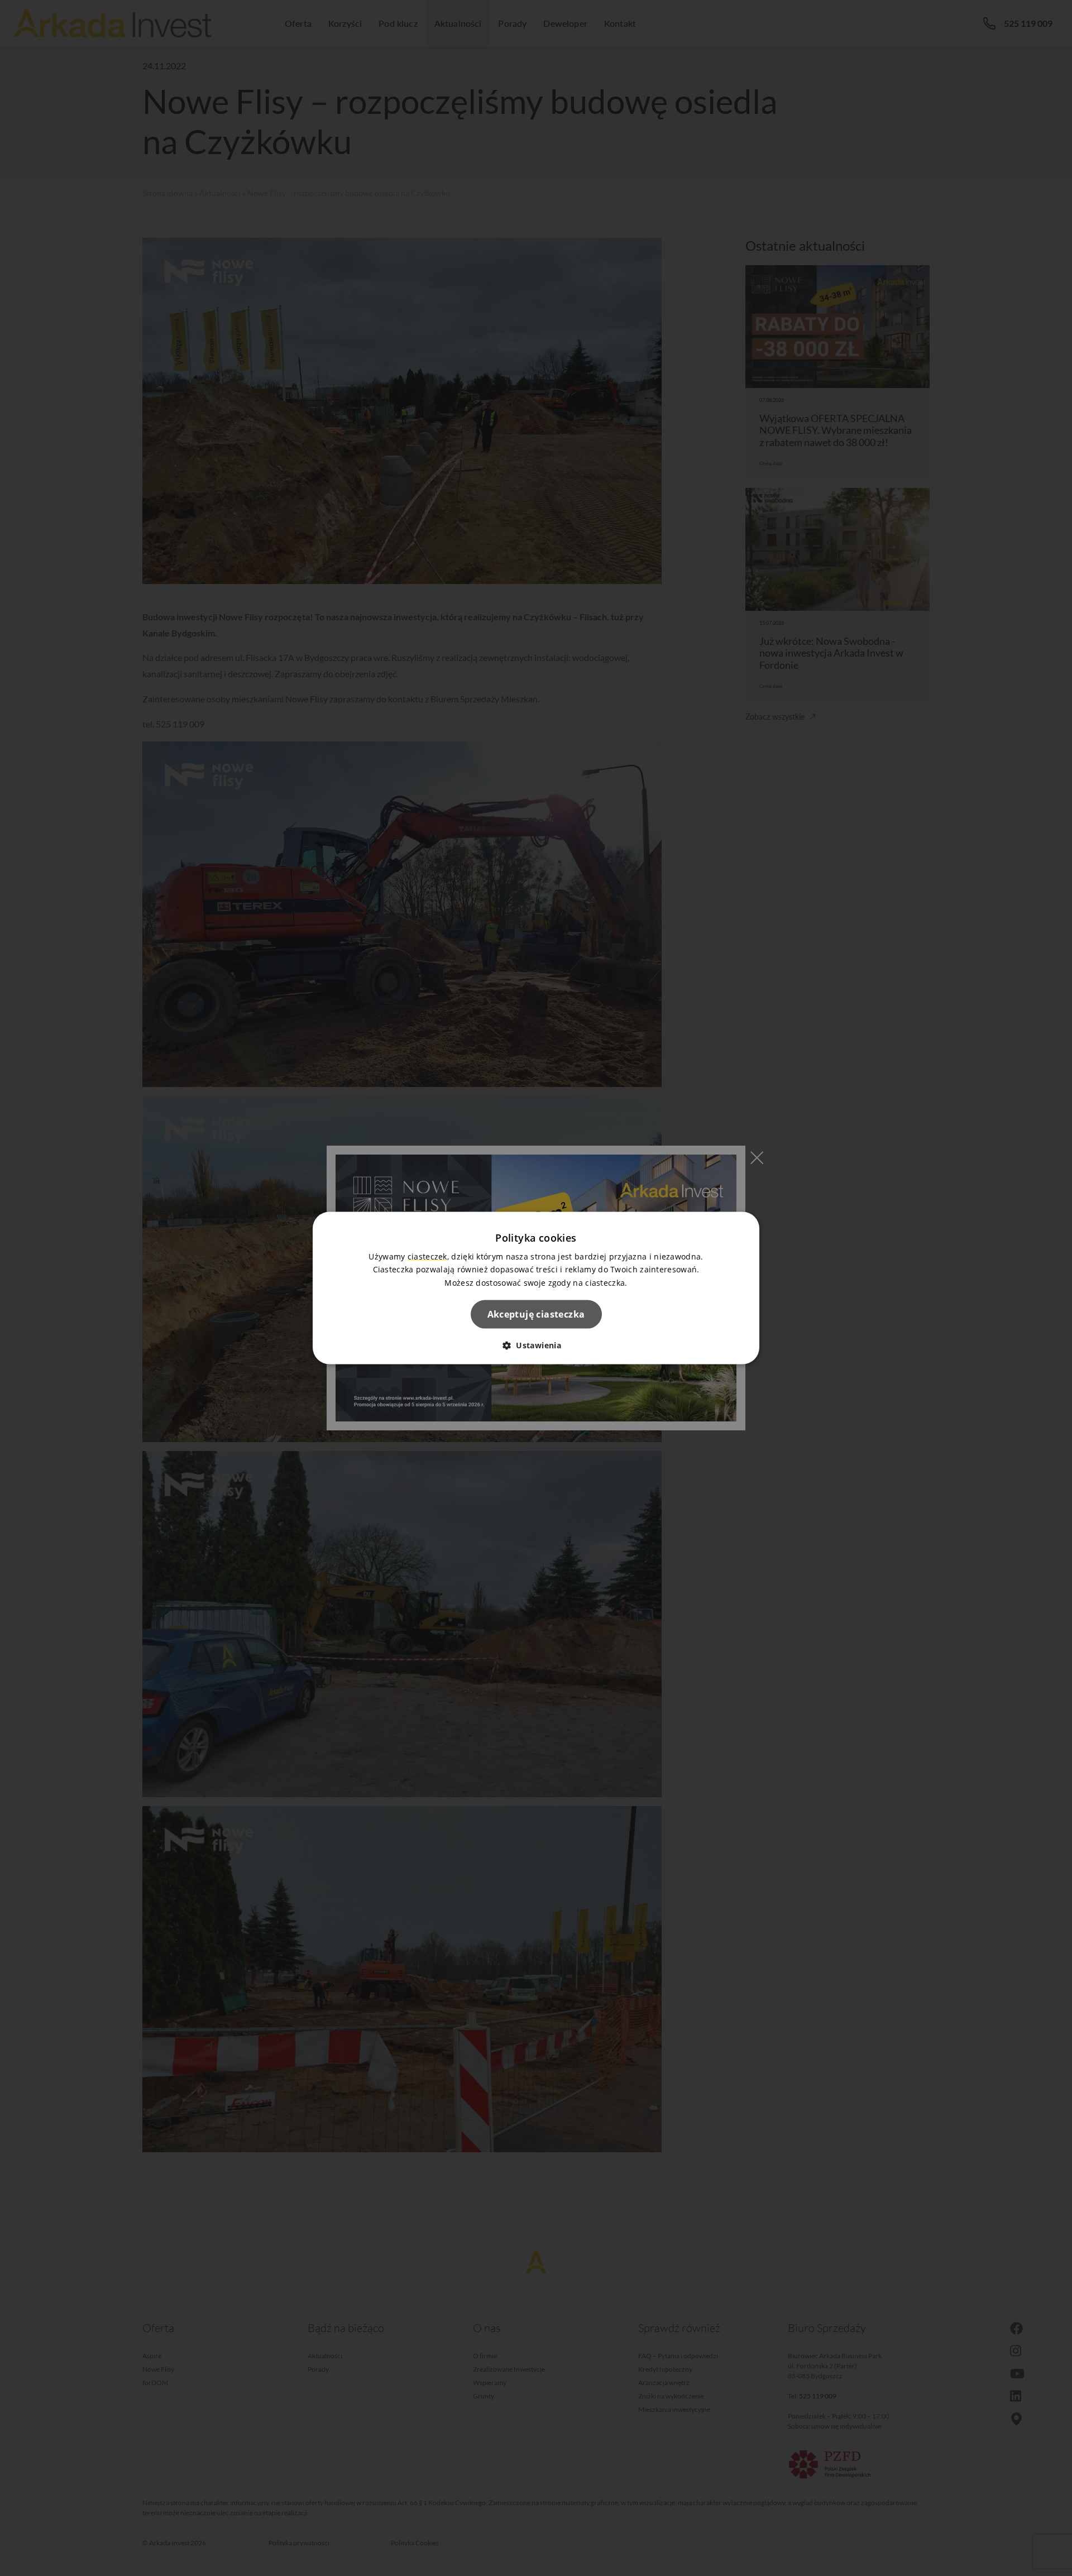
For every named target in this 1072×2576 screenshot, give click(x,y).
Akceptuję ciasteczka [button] (536, 1314)
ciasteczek (427, 1256)
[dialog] (536, 1288)
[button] (536, 1345)
